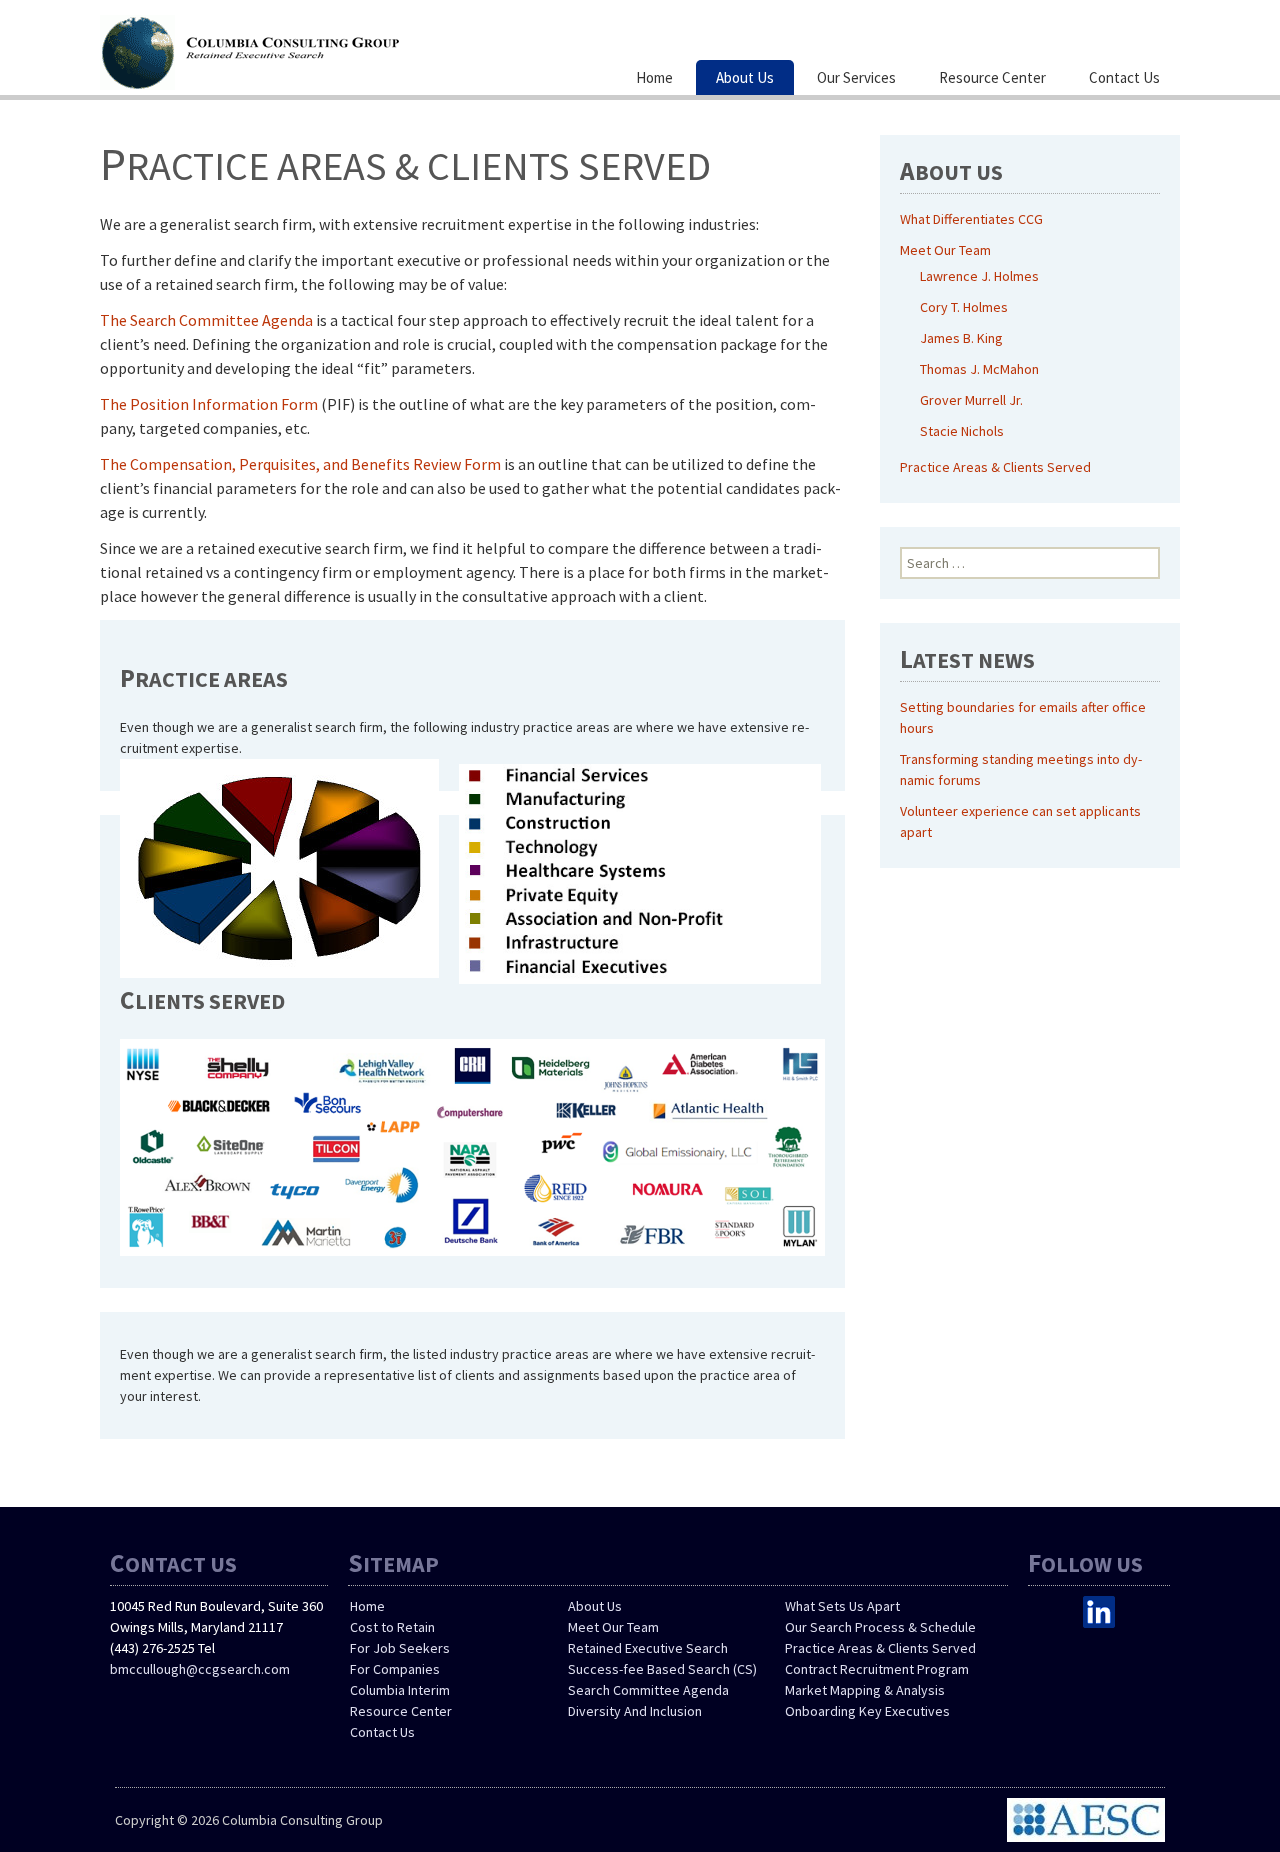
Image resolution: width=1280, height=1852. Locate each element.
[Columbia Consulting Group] (300, 50)
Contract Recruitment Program (877, 1669)
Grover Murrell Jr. (971, 400)
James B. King (961, 338)
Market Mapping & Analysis (865, 1690)
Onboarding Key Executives (867, 1711)
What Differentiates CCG (971, 219)
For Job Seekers (400, 1648)
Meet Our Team (945, 250)
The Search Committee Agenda (206, 320)
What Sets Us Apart (842, 1606)
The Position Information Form (209, 404)
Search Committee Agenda (648, 1690)
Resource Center (992, 77)
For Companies (395, 1669)
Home (654, 77)
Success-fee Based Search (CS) (662, 1669)
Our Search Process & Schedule (880, 1627)
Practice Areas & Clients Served (995, 467)
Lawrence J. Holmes (979, 276)
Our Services (856, 77)
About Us (745, 77)
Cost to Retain (392, 1627)
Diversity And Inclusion (635, 1711)
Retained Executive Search (648, 1648)
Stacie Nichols (962, 431)
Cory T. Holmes (964, 307)
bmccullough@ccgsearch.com (200, 1669)
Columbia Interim (400, 1690)
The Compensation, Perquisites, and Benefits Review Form (300, 464)
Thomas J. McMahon (979, 369)
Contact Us (1124, 77)
